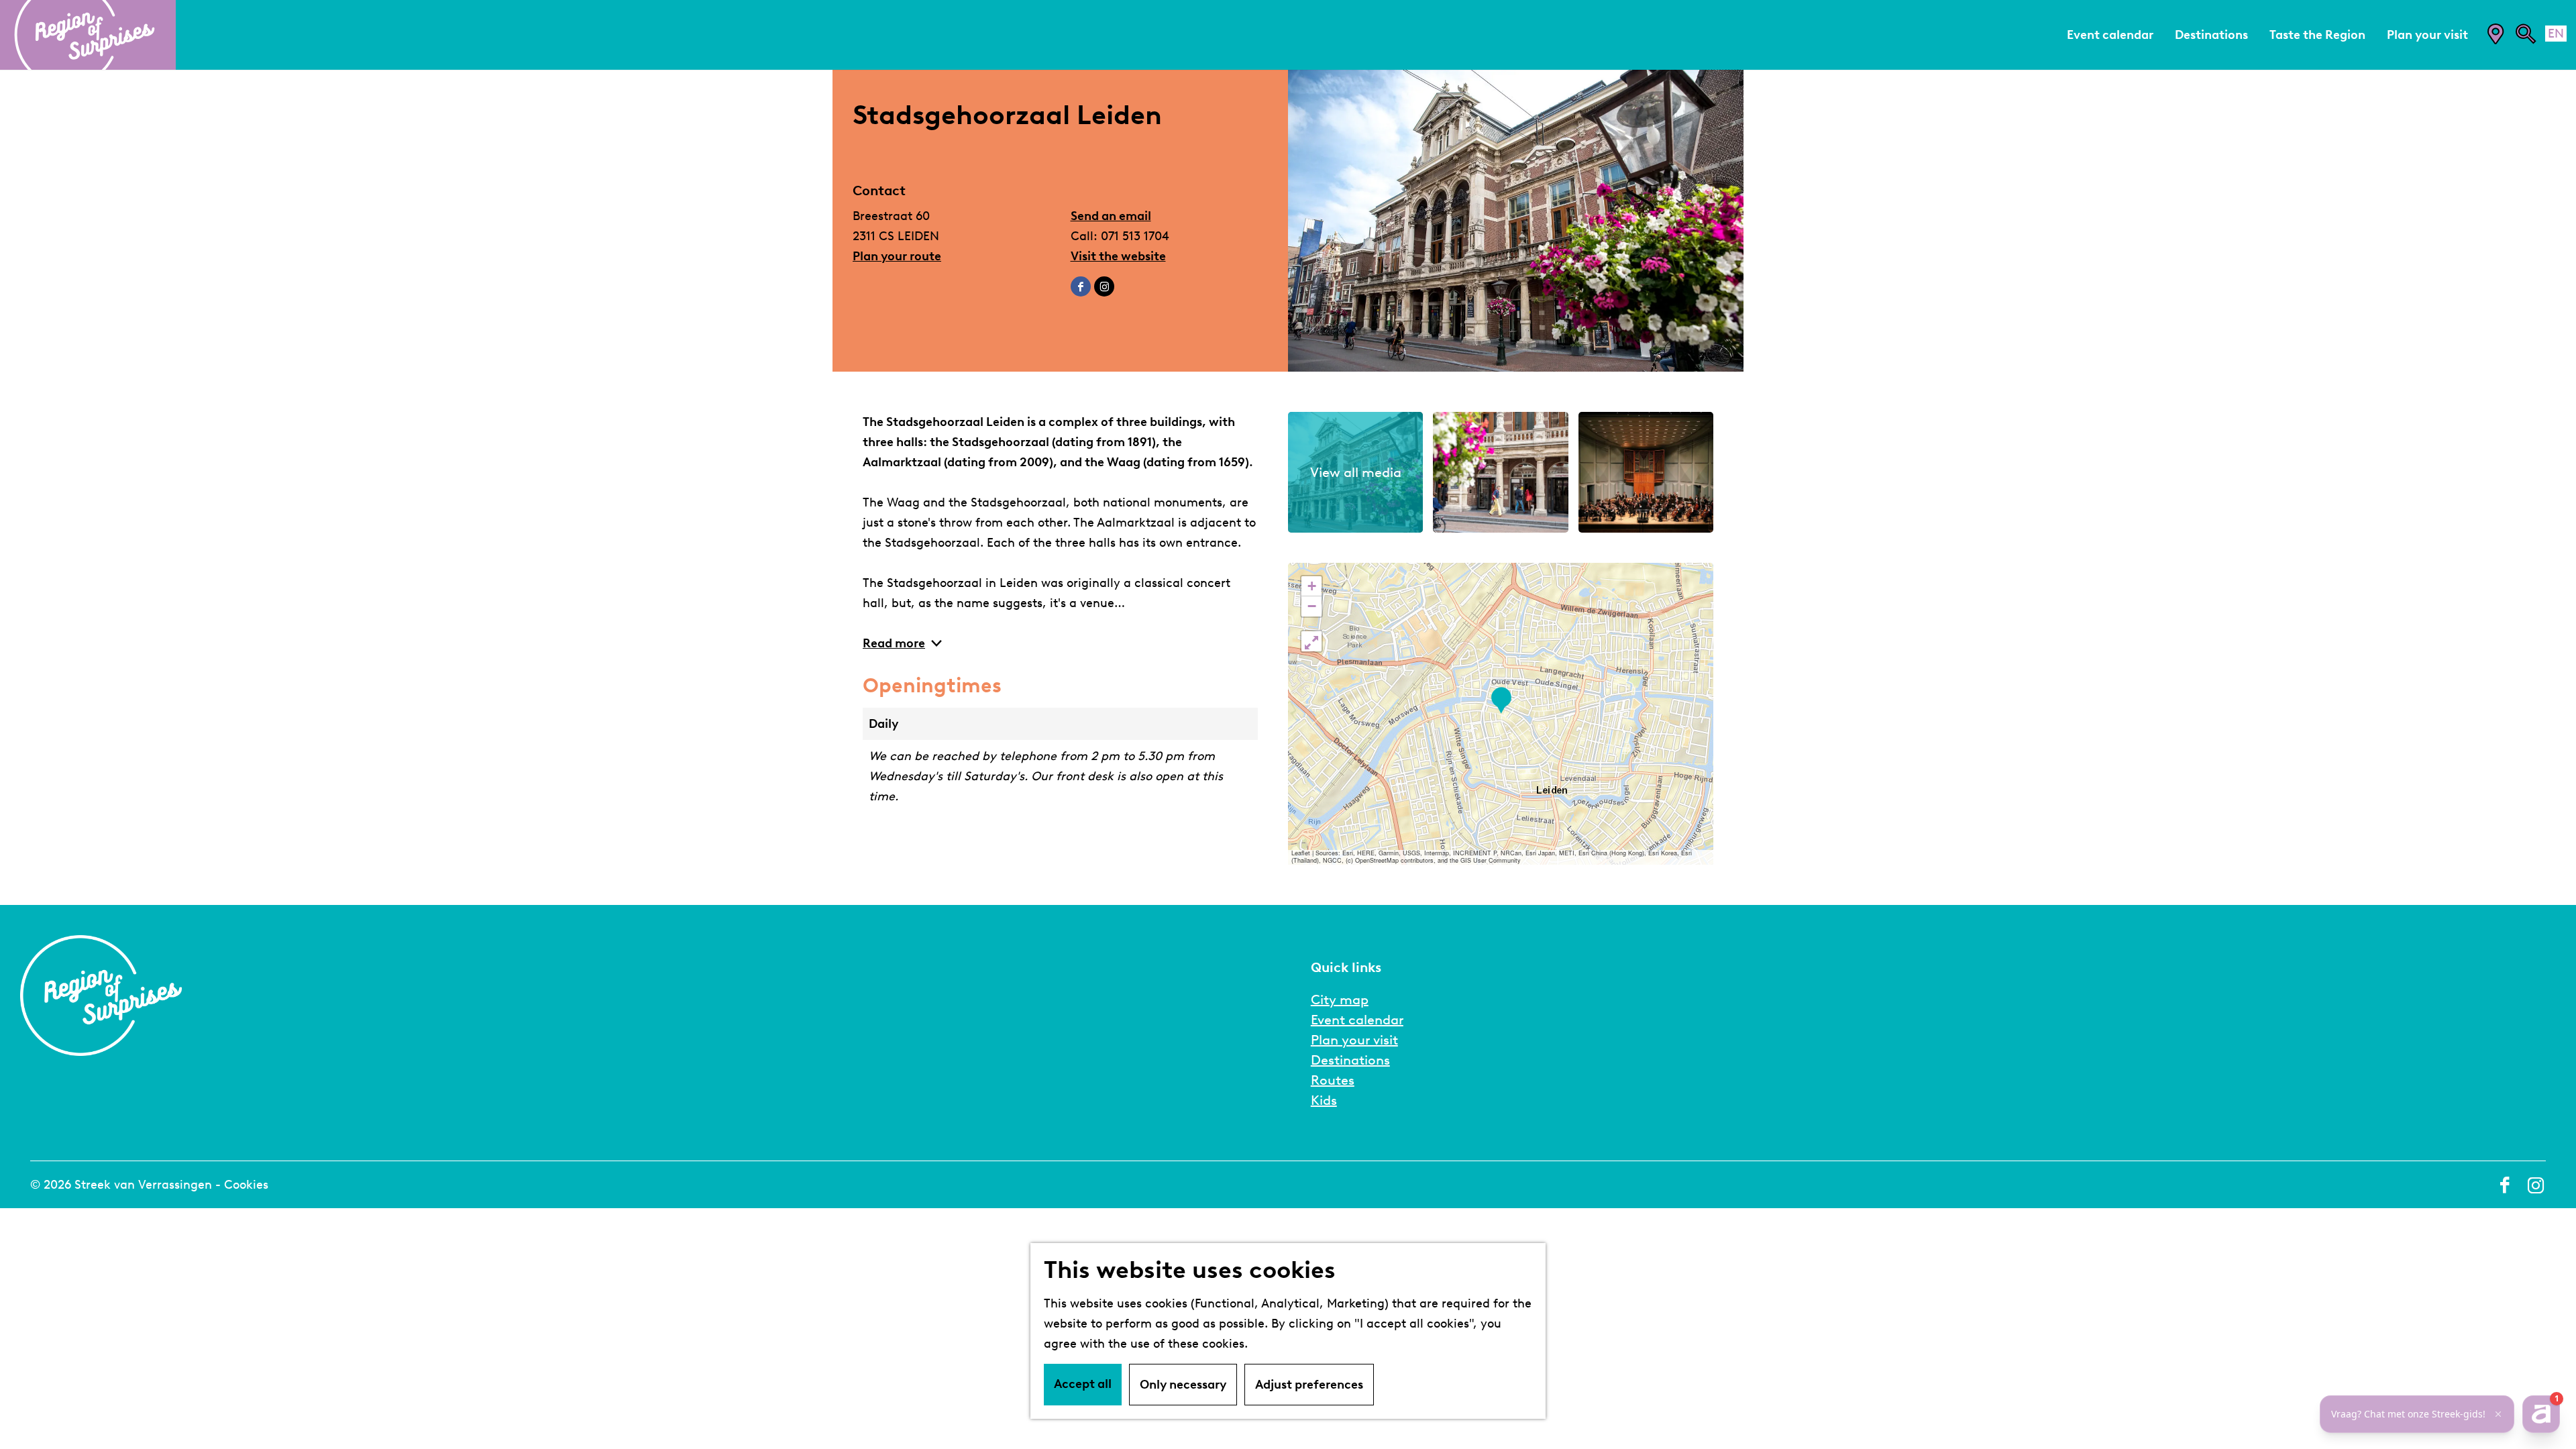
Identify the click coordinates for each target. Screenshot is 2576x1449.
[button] (1501, 701)
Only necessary (1183, 1385)
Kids (1324, 1100)
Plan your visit (1354, 1040)
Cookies (246, 1185)
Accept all (1083, 1384)
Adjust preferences (1309, 1385)
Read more (894, 643)
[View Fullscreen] (1311, 641)
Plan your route (897, 256)
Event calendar (1357, 1020)
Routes (1333, 1080)
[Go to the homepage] (88, 35)
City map (1340, 1000)
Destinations (1350, 1060)
